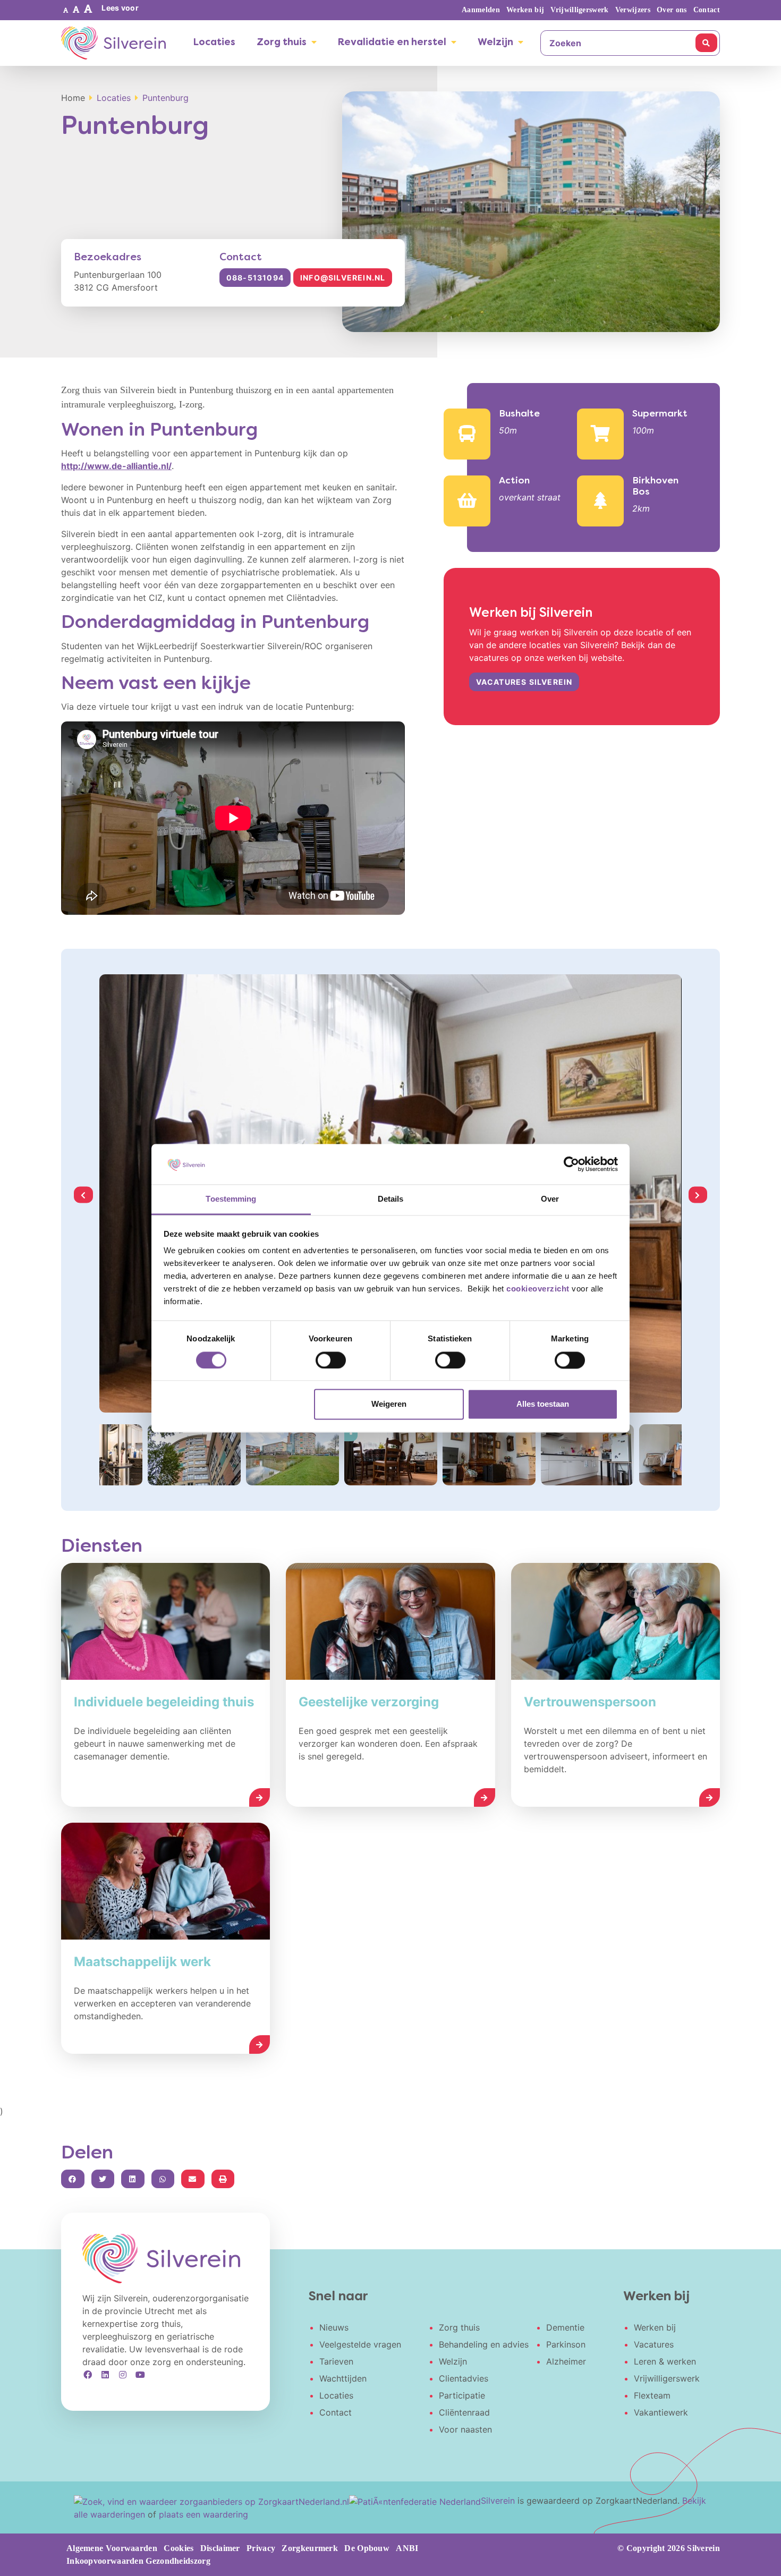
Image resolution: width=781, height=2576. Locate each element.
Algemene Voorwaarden (112, 2548)
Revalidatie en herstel (392, 43)
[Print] (223, 2179)
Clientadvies (464, 2378)
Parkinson (566, 2344)
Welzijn (495, 43)
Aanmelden (481, 10)
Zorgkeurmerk (310, 2548)
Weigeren (389, 1404)
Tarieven (336, 2361)
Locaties (214, 43)
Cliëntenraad (464, 2412)
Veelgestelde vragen (360, 2344)
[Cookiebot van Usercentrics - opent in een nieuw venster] (571, 1164)
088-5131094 (255, 278)
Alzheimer (566, 2361)
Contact (707, 10)
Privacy (261, 2548)
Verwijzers (633, 10)
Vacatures (654, 2344)
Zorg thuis (282, 43)
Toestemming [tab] (231, 1199)
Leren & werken (665, 2361)
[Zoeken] (706, 43)
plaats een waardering (203, 2514)
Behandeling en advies (484, 2344)
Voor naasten (465, 2429)
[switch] (331, 1360)
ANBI (407, 2548)
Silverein (498, 2501)
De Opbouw (367, 2548)
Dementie (565, 2327)
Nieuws (334, 2327)
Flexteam (652, 2395)
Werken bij (525, 10)
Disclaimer (220, 2548)
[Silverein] (113, 43)
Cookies (179, 2548)
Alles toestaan (543, 1404)
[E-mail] (193, 2179)
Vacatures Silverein (524, 682)
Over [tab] (550, 1199)
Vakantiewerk (661, 2412)
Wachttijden (343, 2378)
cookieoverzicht (538, 1289)
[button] (66, 10)
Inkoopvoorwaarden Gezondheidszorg (138, 2561)
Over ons (672, 10)
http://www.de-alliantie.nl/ (116, 466)
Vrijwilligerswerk (579, 10)
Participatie (462, 2395)
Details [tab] (391, 1199)
